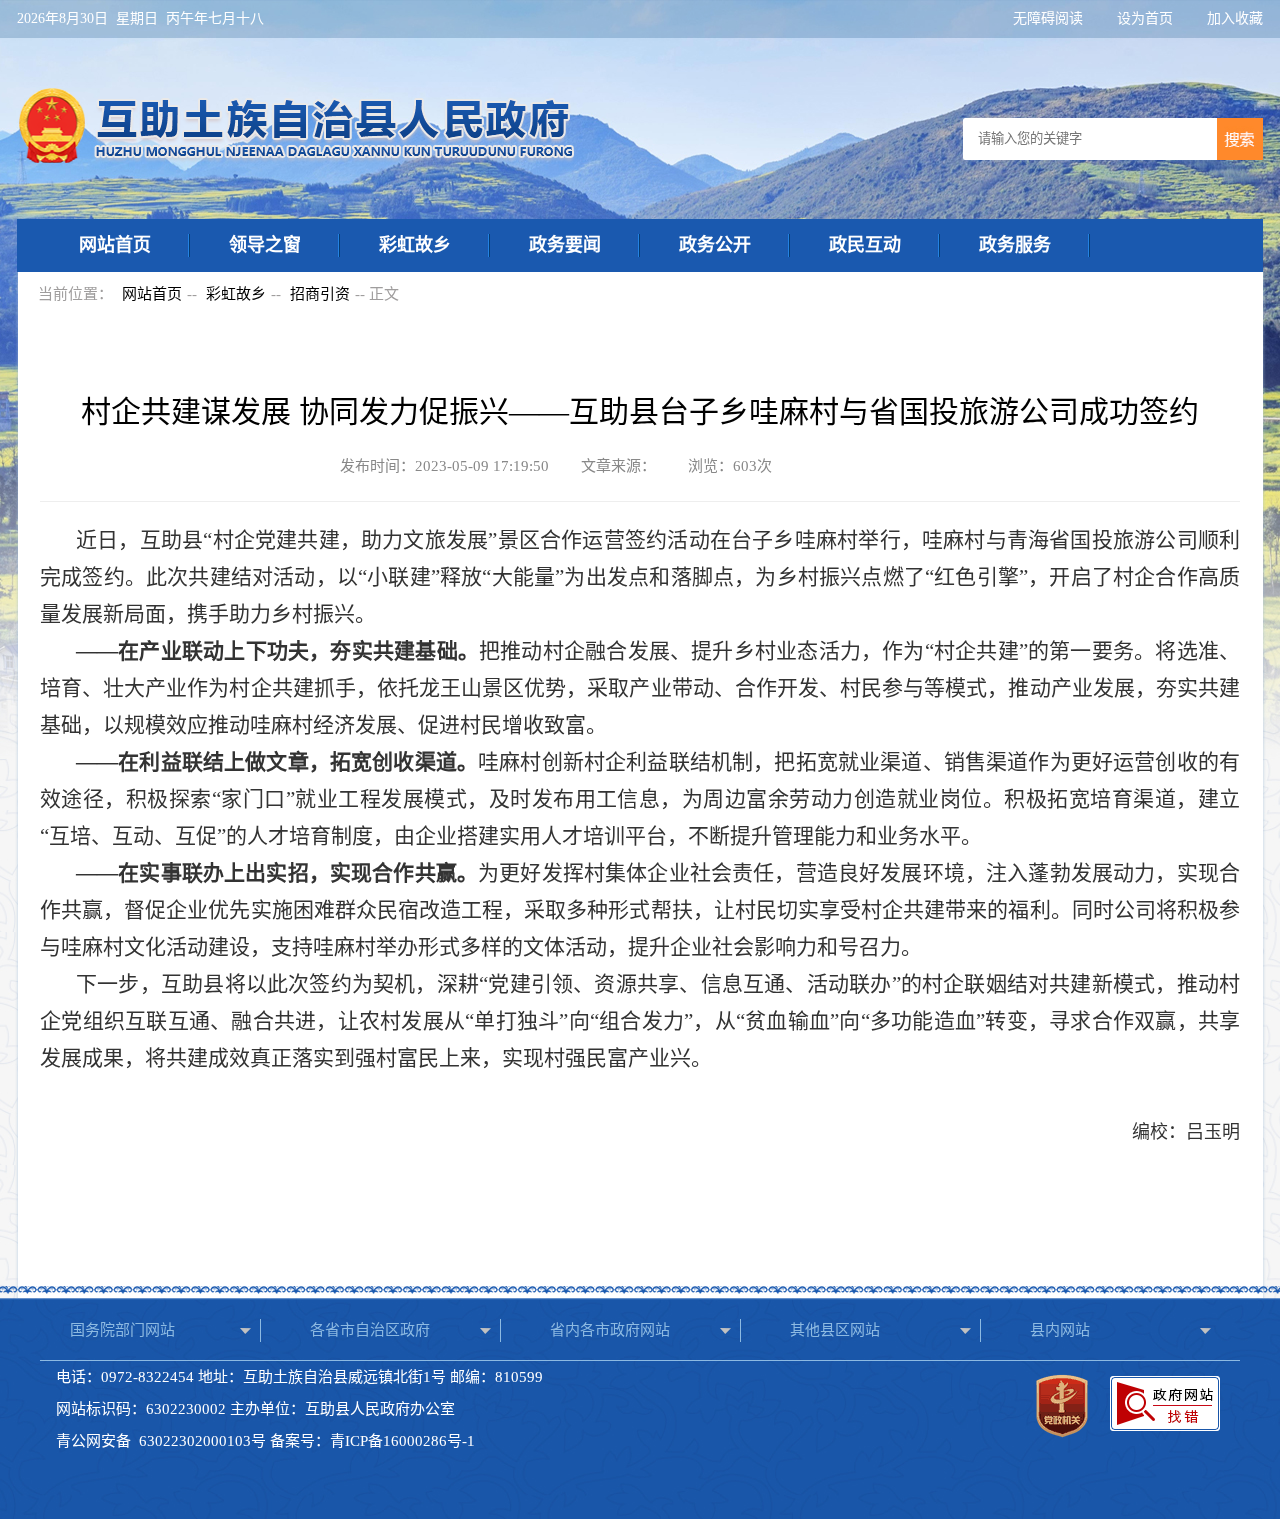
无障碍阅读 (1050, 18)
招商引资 (320, 294)
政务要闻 (565, 245)
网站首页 (115, 245)
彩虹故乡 (415, 245)
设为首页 (1147, 18)
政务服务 (1015, 245)
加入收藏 (1235, 18)
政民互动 (865, 245)
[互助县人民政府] (297, 158)
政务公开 (715, 245)
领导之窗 (265, 245)
